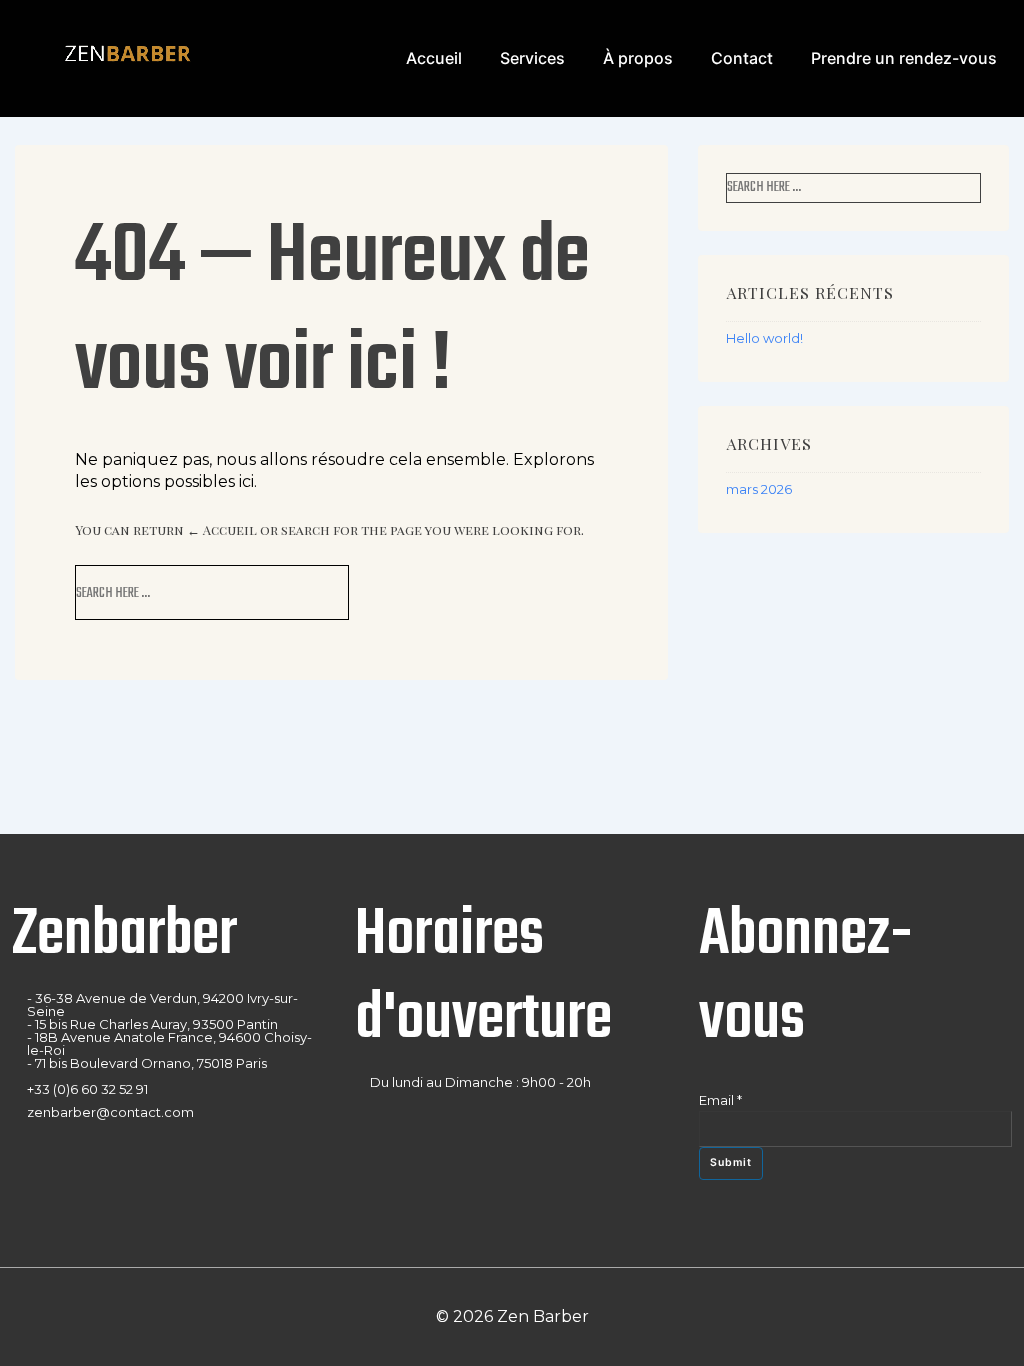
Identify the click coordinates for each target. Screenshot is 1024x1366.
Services (532, 58)
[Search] (305, 592)
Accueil (434, 58)
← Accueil (222, 529)
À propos (638, 58)
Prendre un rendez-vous (904, 58)
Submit (731, 1162)
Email (720, 1100)
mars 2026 (759, 489)
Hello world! (764, 338)
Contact (742, 58)
